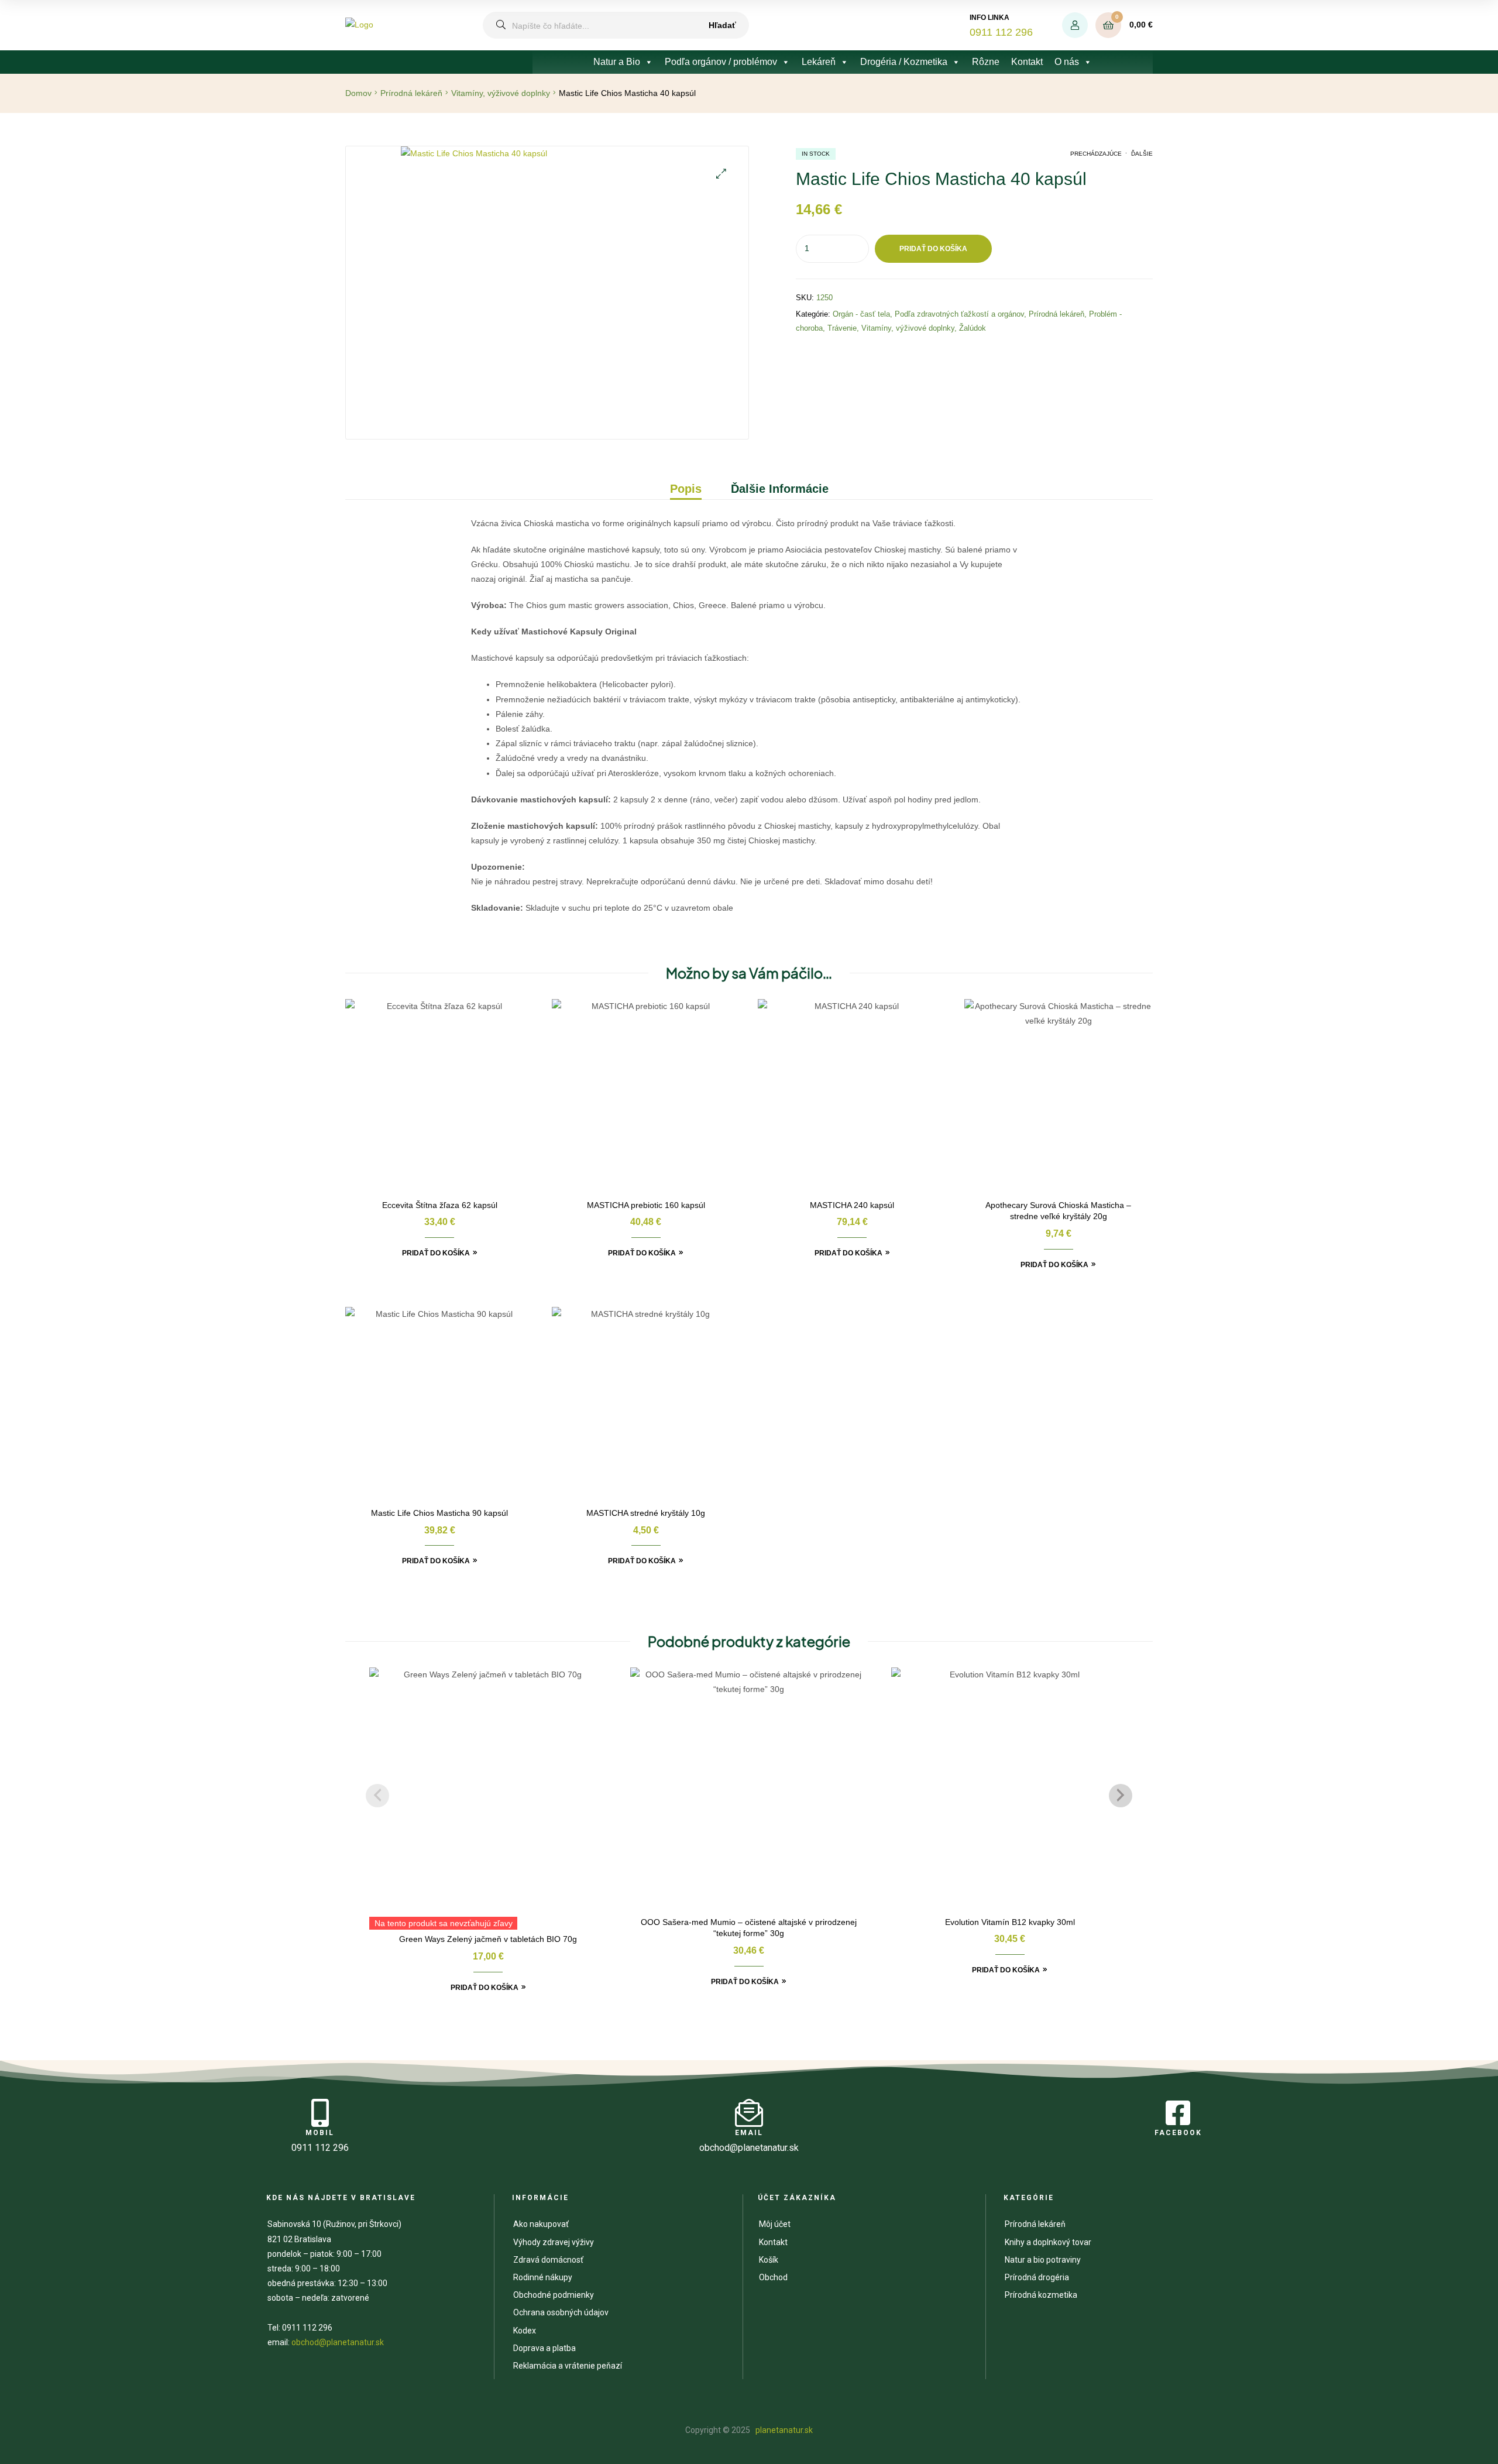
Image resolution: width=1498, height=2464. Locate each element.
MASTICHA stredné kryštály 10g (646, 1513)
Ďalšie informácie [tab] (780, 489)
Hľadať (722, 25)
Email (749, 2133)
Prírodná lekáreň (411, 93)
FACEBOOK (1178, 2133)
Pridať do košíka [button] (436, 1253)
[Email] (749, 2113)
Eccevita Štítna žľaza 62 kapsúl (440, 1205)
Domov (358, 93)
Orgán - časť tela (861, 314)
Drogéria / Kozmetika (904, 62)
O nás (1067, 62)
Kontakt (1027, 62)
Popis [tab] (686, 489)
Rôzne (986, 62)
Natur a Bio (617, 62)
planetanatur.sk (783, 2430)
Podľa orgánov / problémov (721, 62)
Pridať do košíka (933, 249)
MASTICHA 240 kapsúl (852, 1205)
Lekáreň (819, 62)
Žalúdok (973, 328)
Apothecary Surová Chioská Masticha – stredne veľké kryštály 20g (1058, 1211)
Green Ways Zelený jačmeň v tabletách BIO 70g (488, 1939)
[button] (721, 174)
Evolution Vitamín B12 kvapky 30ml (1010, 1922)
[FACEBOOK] (1178, 2113)
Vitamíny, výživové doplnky (501, 93)
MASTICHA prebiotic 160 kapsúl (646, 1205)
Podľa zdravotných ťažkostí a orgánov (959, 314)
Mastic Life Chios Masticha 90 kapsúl (439, 1513)
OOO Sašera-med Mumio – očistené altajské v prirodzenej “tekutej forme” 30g (749, 1928)
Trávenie (842, 328)
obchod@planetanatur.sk (338, 2342)
